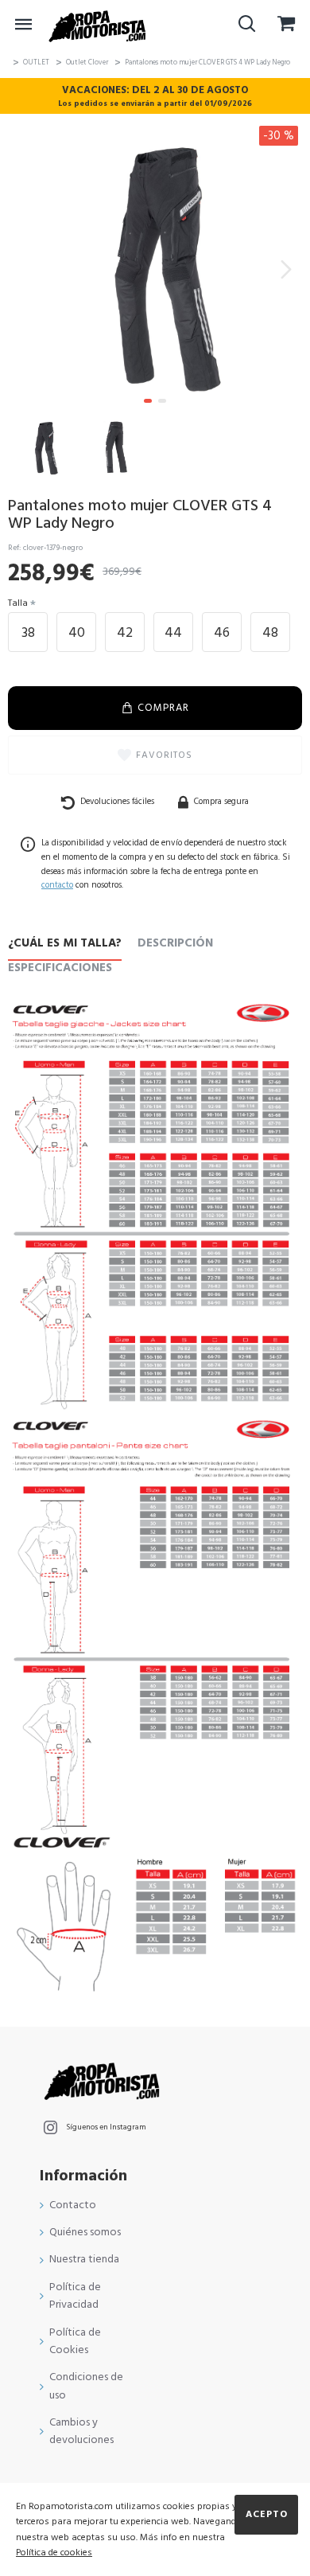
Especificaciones (60, 968)
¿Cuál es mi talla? (65, 944)
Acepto (267, 2514)
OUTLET (36, 62)
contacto (57, 885)
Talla (18, 603)
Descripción (175, 944)
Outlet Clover (87, 62)
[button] (24, 269)
